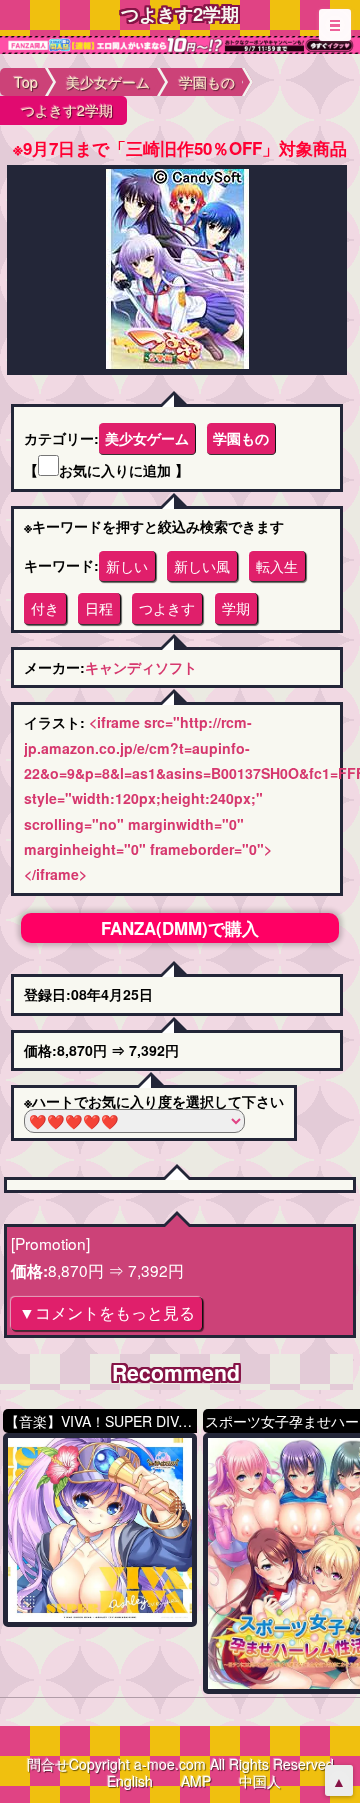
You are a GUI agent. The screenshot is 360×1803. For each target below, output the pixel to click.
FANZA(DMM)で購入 (180, 928)
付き (45, 608)
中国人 (260, 1781)
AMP (196, 1781)
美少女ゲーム (147, 438)
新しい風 (202, 566)
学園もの (241, 438)
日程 (99, 608)
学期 (236, 608)
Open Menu (335, 25)
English (130, 1781)
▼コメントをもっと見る (107, 1312)
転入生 (277, 566)
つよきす (167, 608)
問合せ (48, 1764)
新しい (127, 566)
